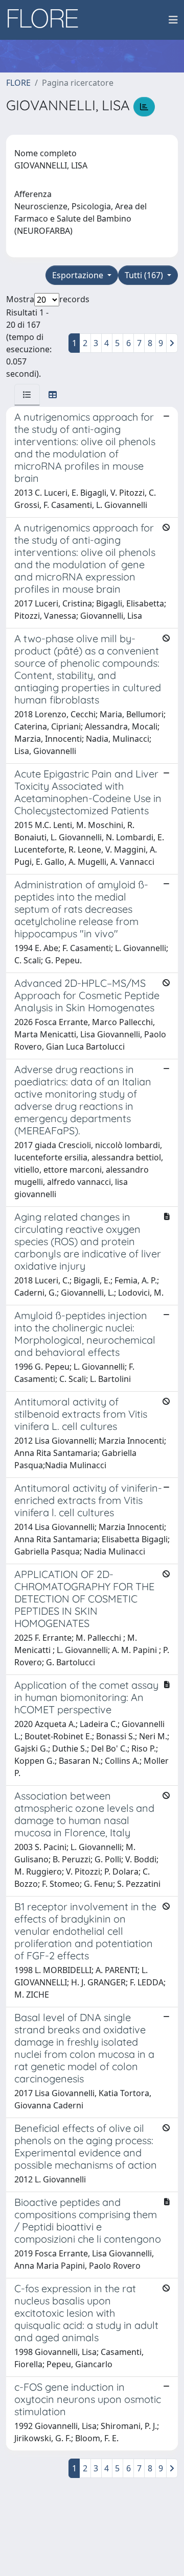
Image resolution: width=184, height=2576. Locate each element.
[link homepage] (47, 20)
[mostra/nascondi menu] (173, 20)
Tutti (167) (145, 275)
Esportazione (79, 275)
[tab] (27, 395)
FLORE (18, 83)
